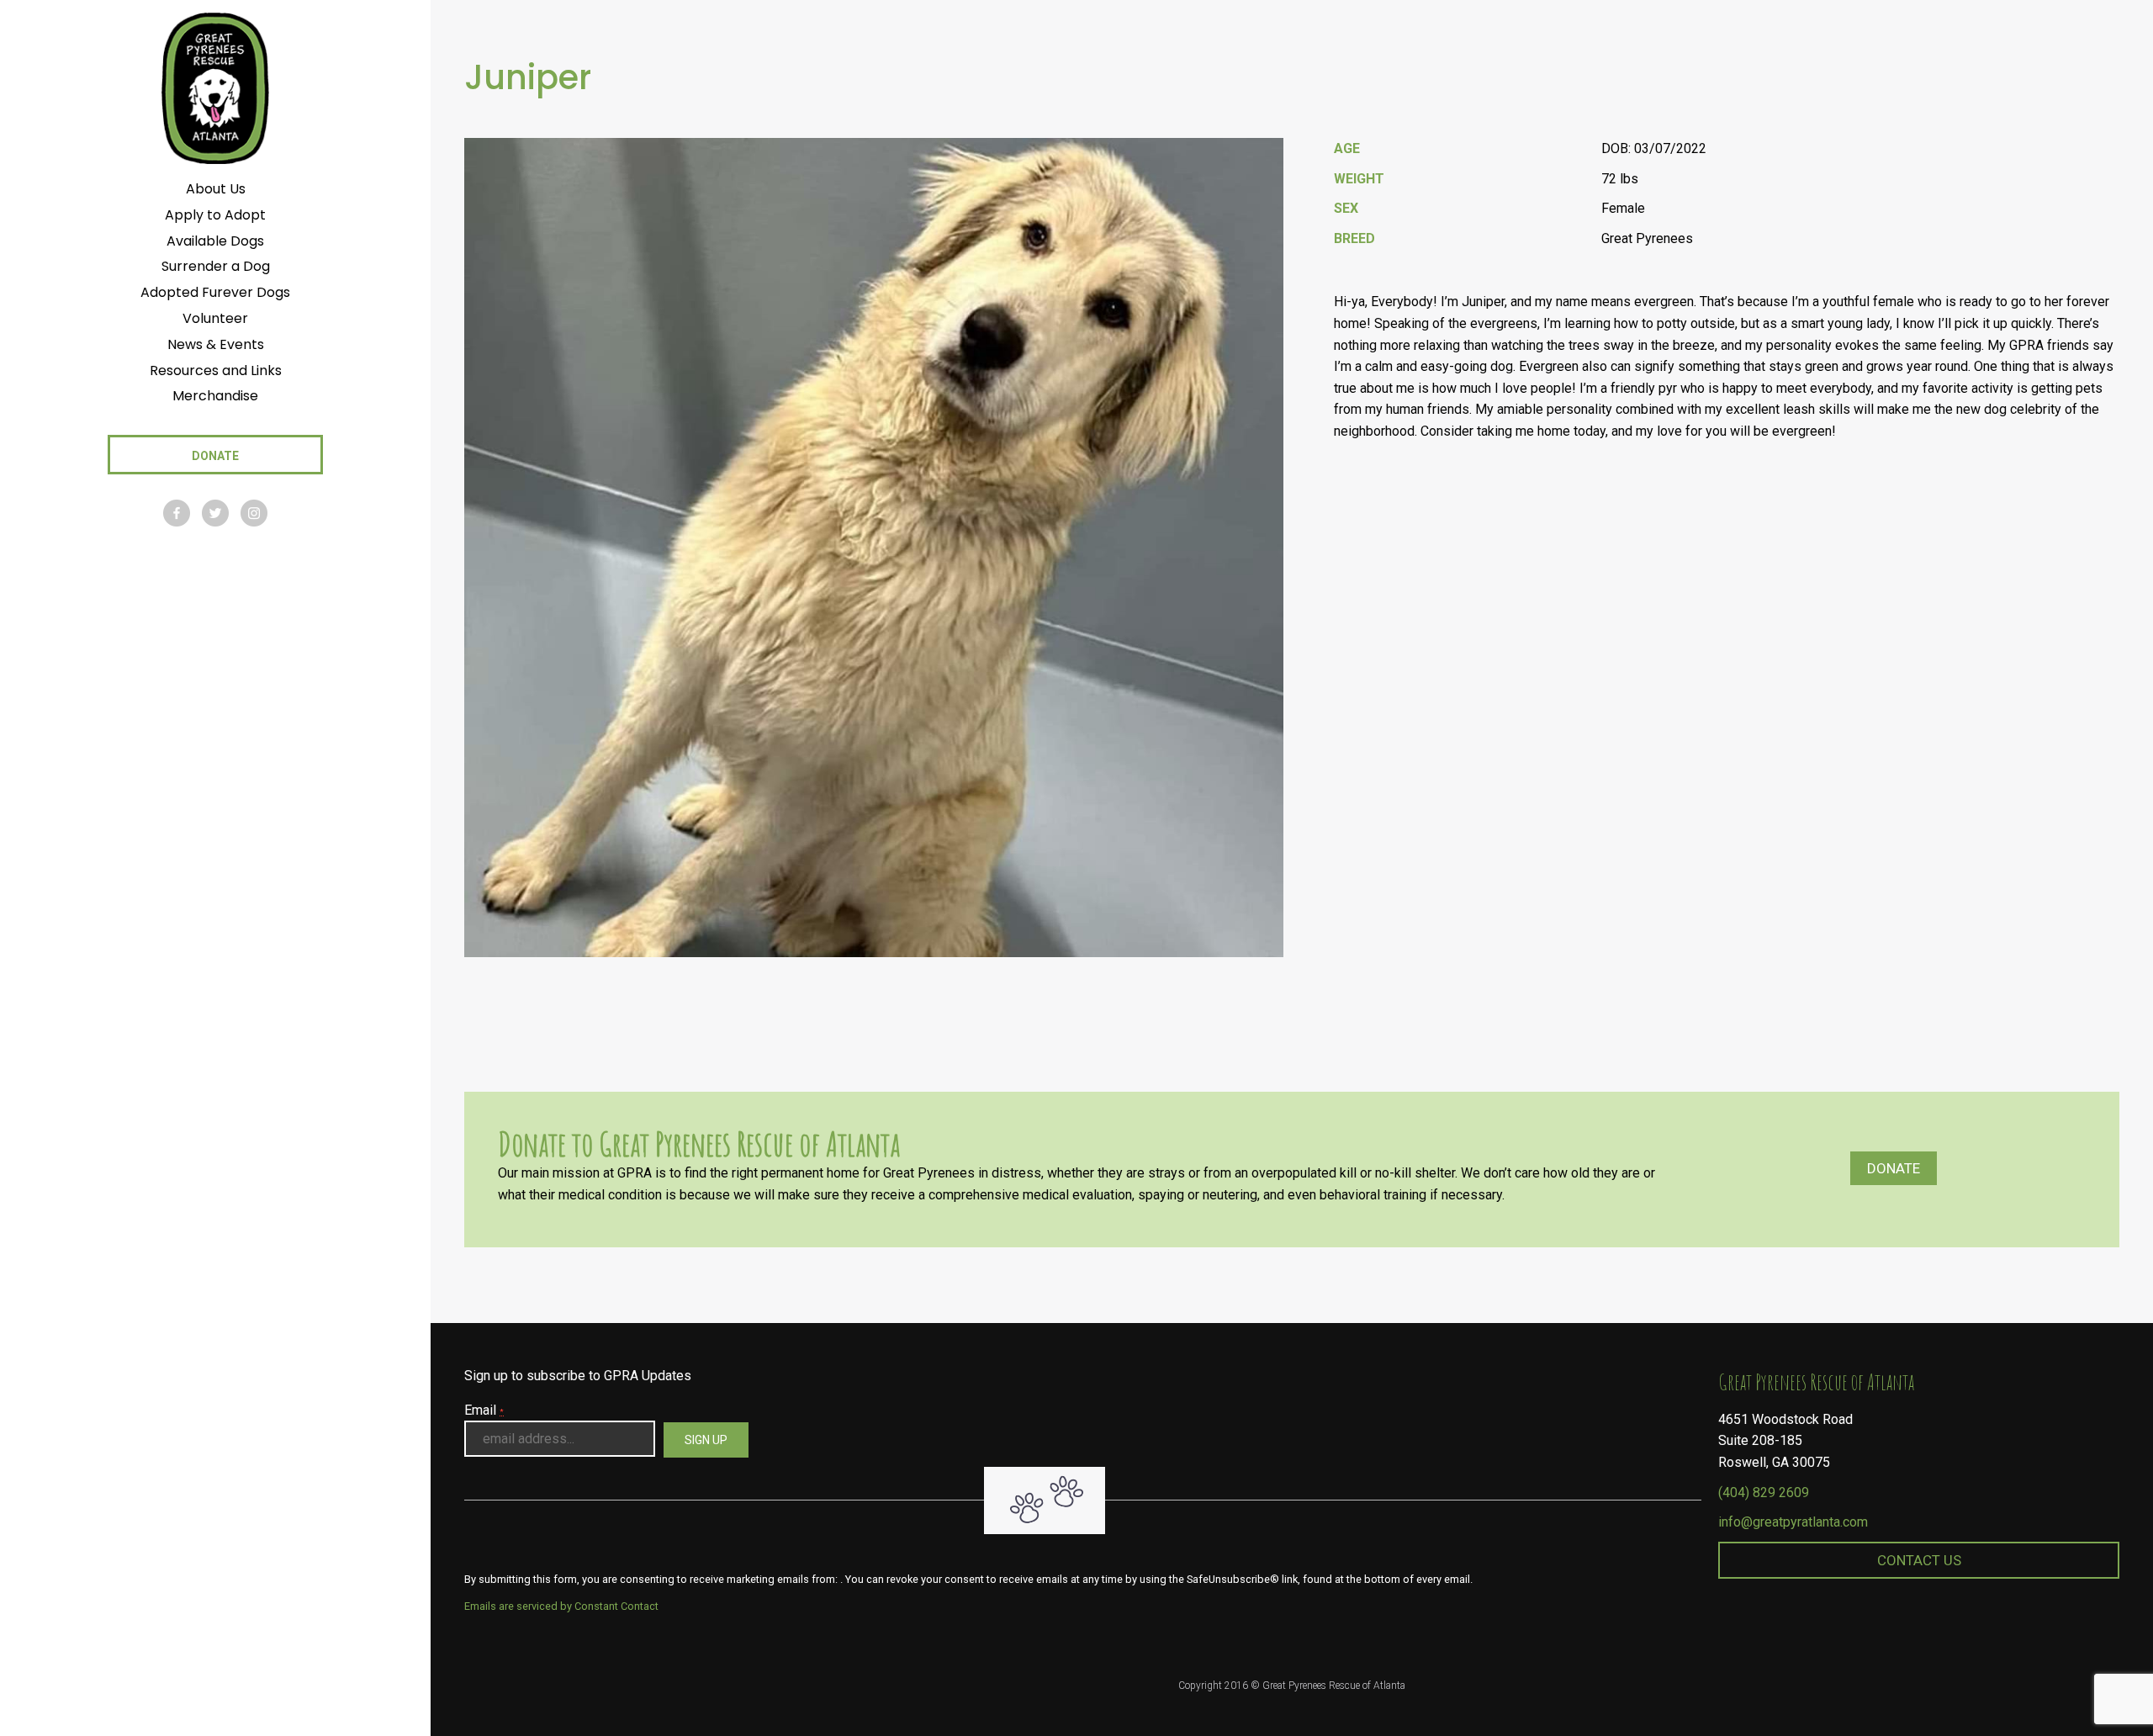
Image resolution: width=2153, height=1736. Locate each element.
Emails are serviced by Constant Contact (561, 1606)
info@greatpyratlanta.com (1793, 1522)
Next (1266, 982)
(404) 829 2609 (1764, 1493)
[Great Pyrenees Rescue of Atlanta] (215, 87)
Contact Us (1919, 1560)
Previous (1224, 982)
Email (484, 1410)
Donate (1894, 1168)
